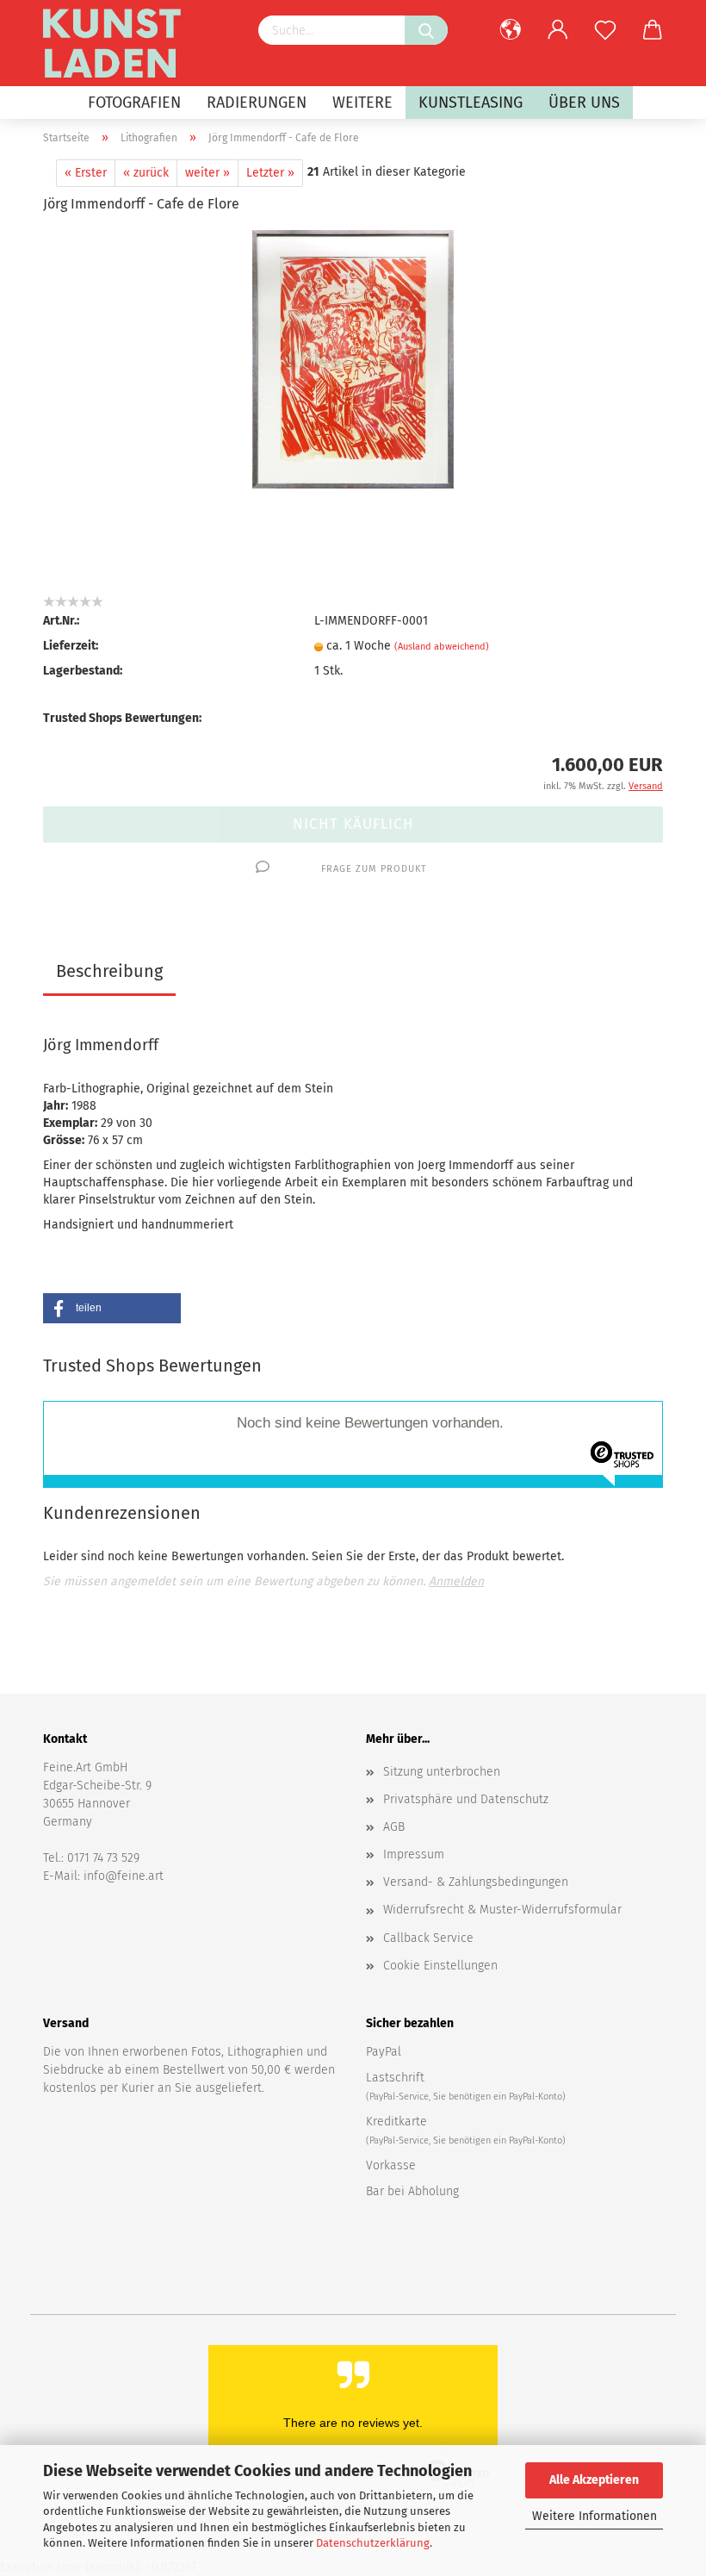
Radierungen (257, 103)
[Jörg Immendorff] (353, 359)
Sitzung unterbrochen (442, 1772)
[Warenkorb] (652, 30)
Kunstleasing (471, 103)
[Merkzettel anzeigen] (605, 30)
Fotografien (134, 103)
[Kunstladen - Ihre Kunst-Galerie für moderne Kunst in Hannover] (118, 43)
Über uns (584, 103)
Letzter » (270, 173)
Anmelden (456, 1581)
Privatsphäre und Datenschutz (466, 1799)
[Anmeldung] (557, 30)
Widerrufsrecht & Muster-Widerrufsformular (502, 1910)
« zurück (146, 173)
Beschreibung (109, 971)
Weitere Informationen (595, 2516)
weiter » (207, 173)
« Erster (86, 173)
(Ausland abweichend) (442, 647)
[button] (112, 1308)
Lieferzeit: (71, 646)
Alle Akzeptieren (594, 2480)
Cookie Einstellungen (440, 1966)
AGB (394, 1827)
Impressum (414, 1854)
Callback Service (428, 1938)
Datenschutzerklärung (373, 2543)
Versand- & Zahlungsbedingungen (476, 1882)
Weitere (362, 103)
